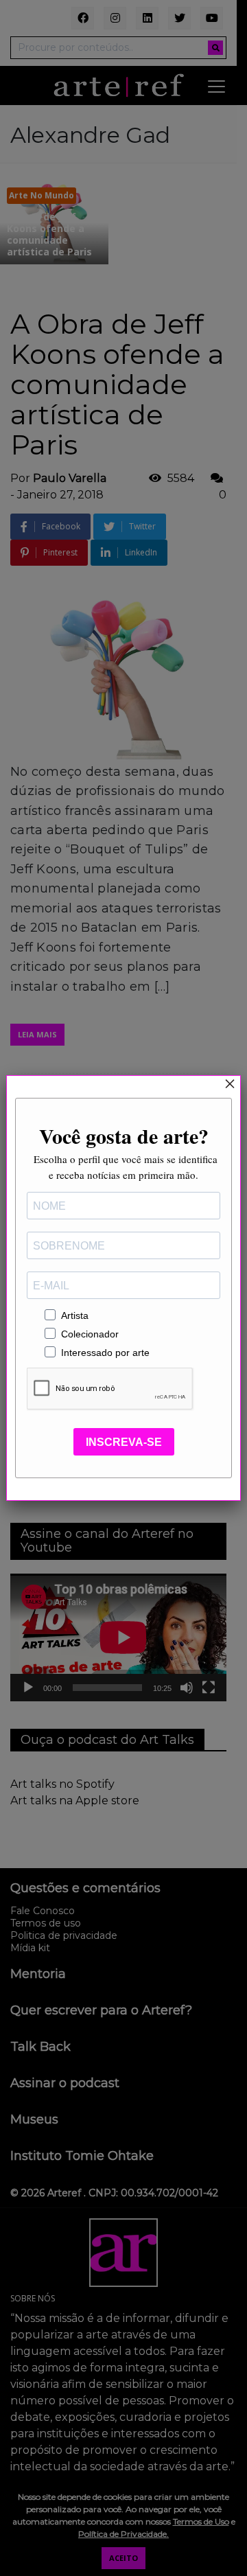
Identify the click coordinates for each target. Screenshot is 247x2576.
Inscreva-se (124, 1442)
